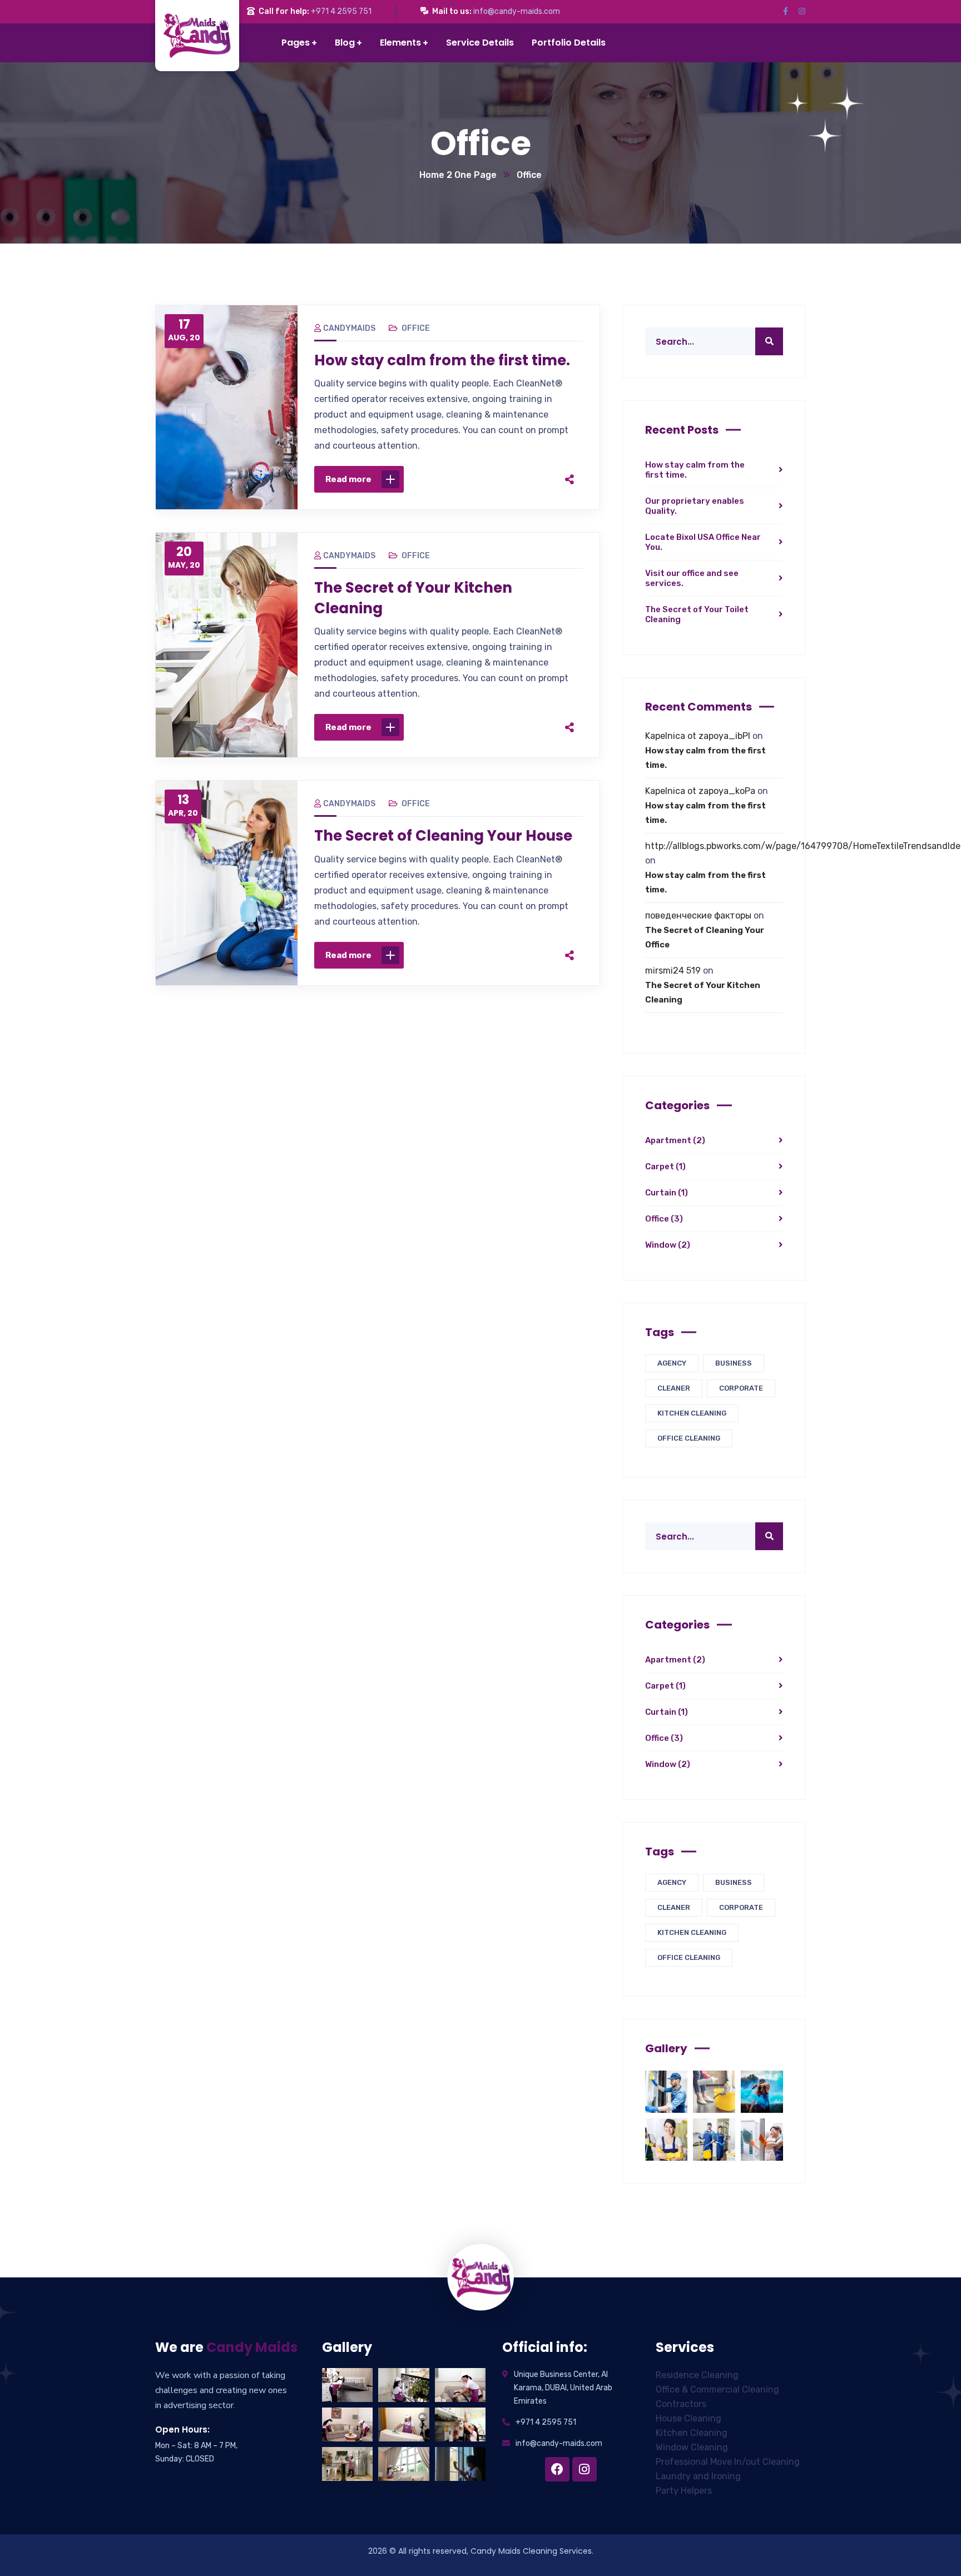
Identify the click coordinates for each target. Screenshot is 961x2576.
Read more (348, 479)
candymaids (349, 328)
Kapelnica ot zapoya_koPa (700, 791)
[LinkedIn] (534, 479)
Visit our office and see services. (692, 578)
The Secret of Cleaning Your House (443, 836)
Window (668, 1245)
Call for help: (284, 11)
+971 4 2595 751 (341, 11)
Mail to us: (452, 11)
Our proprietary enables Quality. (695, 506)
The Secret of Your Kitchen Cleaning (413, 598)
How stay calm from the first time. (442, 360)
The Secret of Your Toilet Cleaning (697, 614)
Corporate (741, 1388)
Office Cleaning (689, 1438)
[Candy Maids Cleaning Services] (220, 36)
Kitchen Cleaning (692, 1413)
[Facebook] (464, 479)
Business (734, 1363)
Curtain (667, 1193)
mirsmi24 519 (673, 971)
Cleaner (674, 1388)
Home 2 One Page (458, 175)
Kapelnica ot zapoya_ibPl (698, 736)
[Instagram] (584, 2469)
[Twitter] (487, 479)
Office (416, 328)
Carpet (665, 1167)
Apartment (675, 1140)
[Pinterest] (511, 479)
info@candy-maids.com (517, 11)
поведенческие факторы (698, 915)
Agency (672, 1363)
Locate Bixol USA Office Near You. (703, 542)
